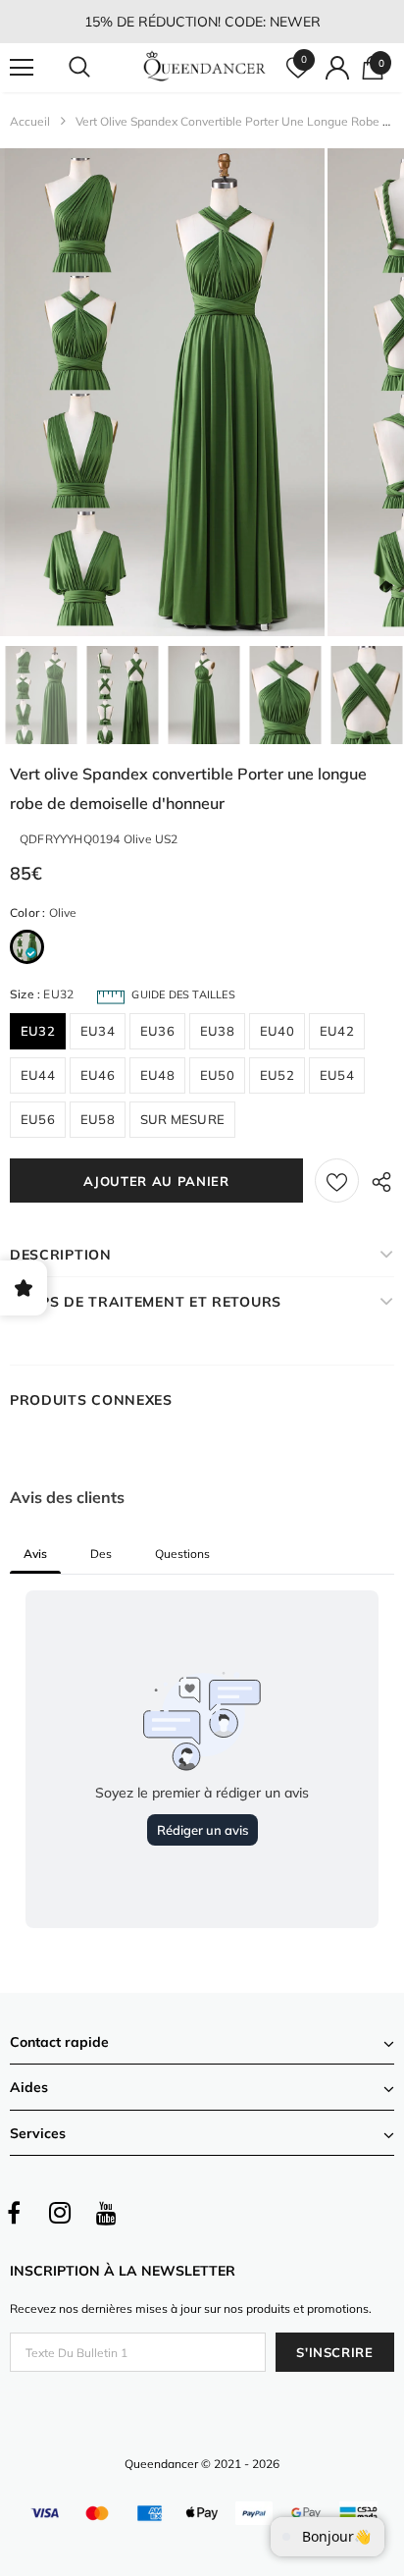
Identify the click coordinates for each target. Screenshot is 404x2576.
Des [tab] (101, 1554)
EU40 (277, 1031)
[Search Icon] (98, 68)
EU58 (98, 1119)
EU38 (217, 1031)
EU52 (277, 1075)
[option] (162, 392)
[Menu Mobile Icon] (22, 68)
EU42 (337, 1031)
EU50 (217, 1075)
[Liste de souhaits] (337, 1181)
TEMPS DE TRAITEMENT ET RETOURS (146, 1302)
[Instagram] (60, 2213)
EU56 (38, 1119)
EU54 (337, 1075)
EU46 (98, 1075)
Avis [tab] (35, 1554)
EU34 (98, 1031)
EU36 (157, 1031)
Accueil (30, 121)
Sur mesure (182, 1119)
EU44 (38, 1075)
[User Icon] (337, 68)
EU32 (38, 1031)
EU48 (157, 1075)
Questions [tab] (182, 1554)
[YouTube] (106, 2213)
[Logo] (204, 67)
